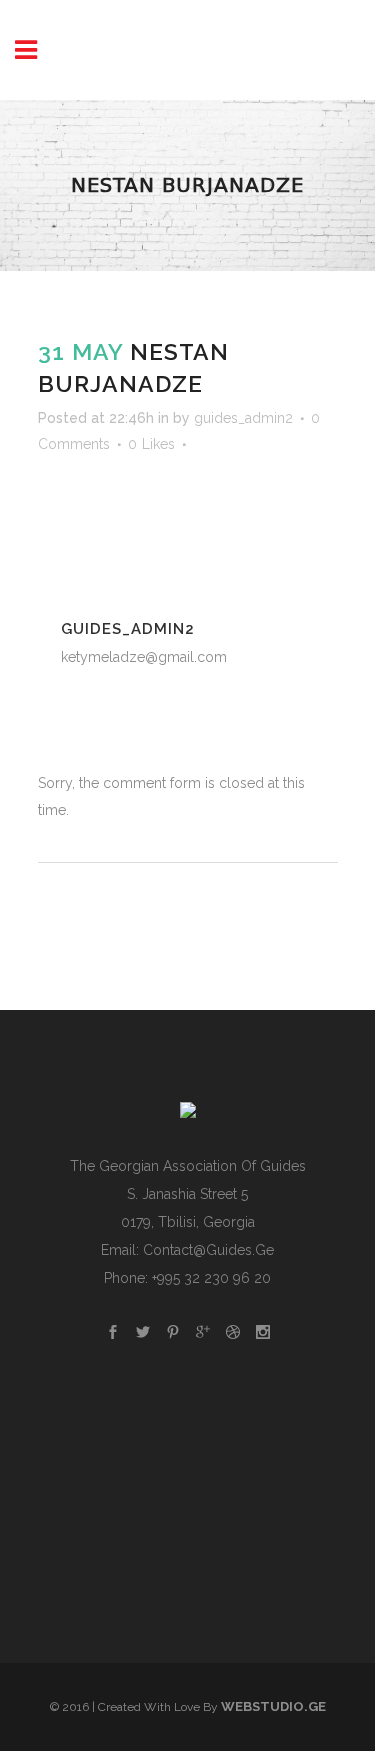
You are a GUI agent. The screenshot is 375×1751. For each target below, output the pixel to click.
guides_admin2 (243, 418)
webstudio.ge (273, 1706)
